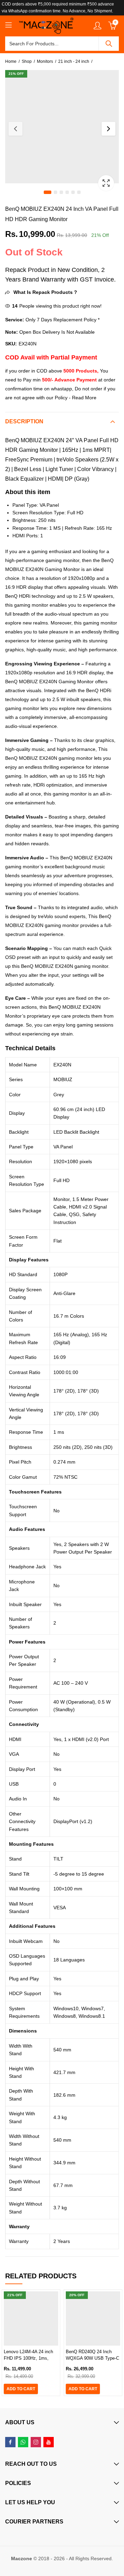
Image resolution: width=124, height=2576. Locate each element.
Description (24, 421)
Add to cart (21, 2389)
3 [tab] (61, 192)
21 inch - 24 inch (74, 61)
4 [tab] (67, 192)
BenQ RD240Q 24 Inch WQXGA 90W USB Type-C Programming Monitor (92, 2358)
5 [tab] (73, 192)
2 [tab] (55, 192)
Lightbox (106, 183)
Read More (84, 398)
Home (11, 61)
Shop (27, 61)
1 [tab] (48, 192)
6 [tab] (79, 192)
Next (108, 129)
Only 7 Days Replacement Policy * (62, 320)
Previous (15, 129)
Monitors (45, 61)
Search (109, 44)
